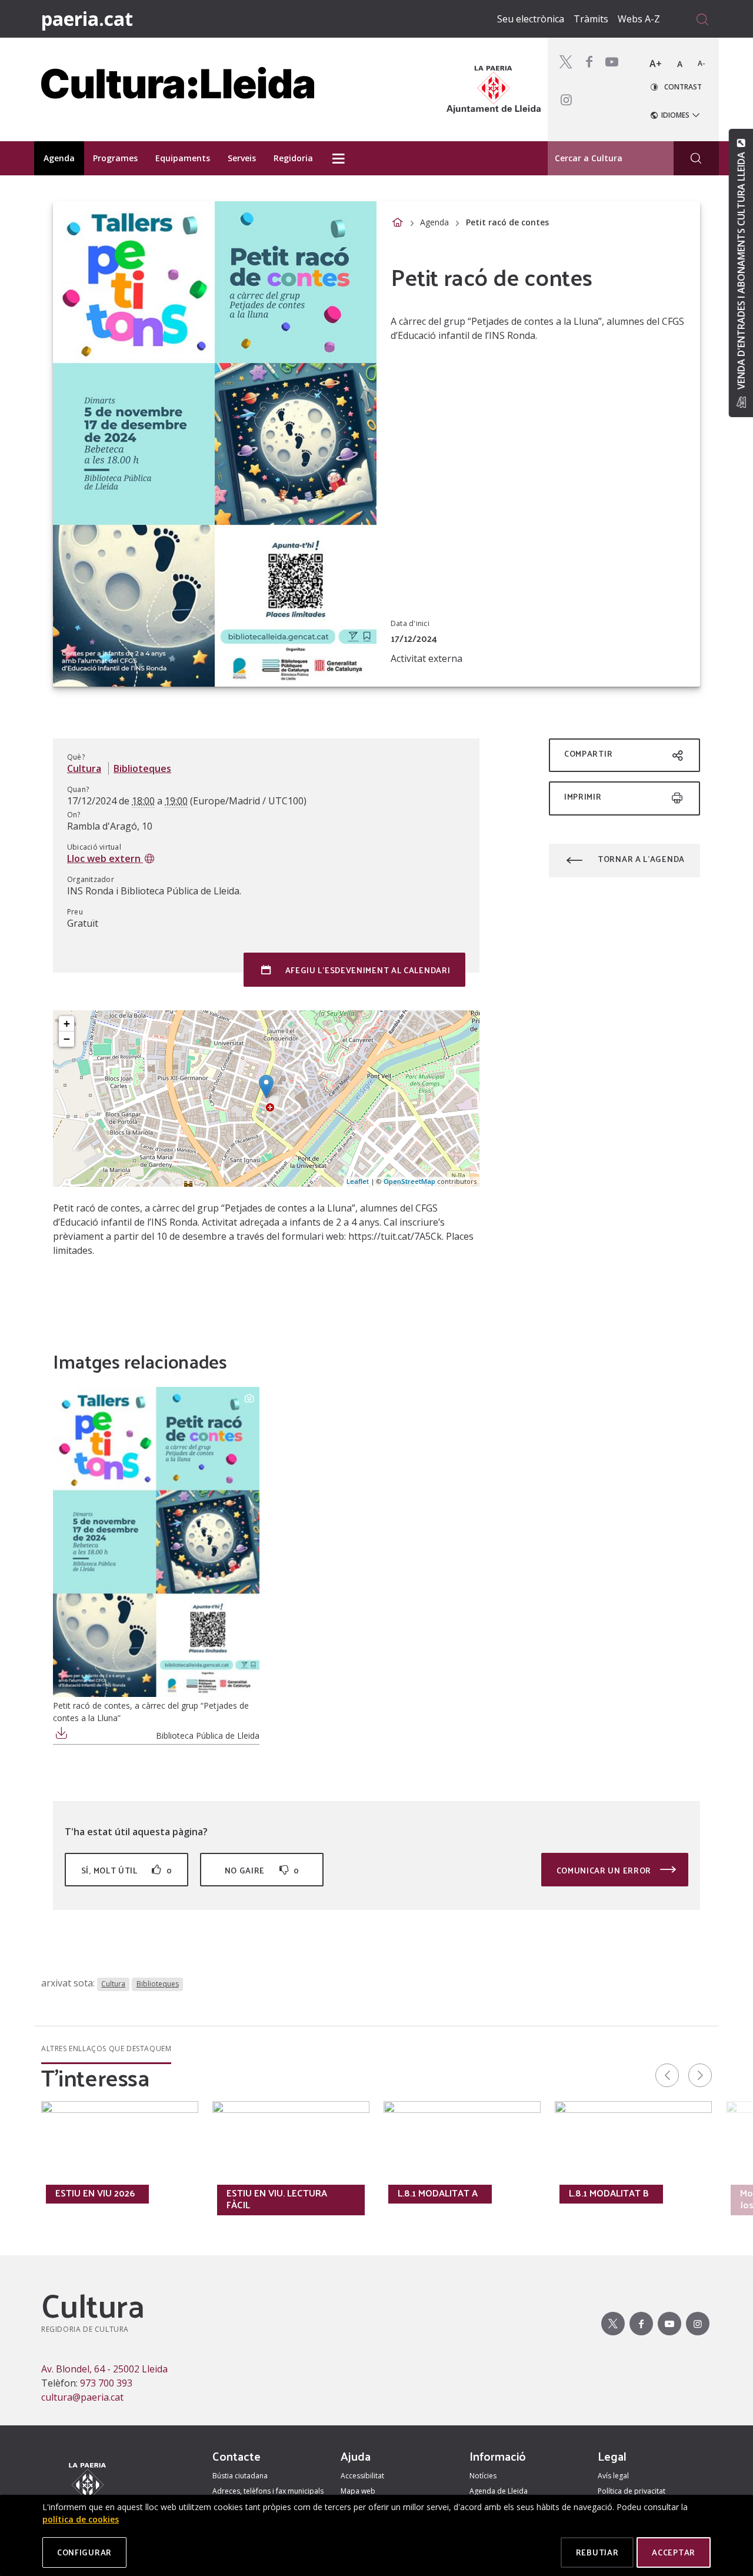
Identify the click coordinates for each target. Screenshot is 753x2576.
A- (702, 63)
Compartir (588, 753)
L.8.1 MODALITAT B (609, 2193)
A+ (656, 64)
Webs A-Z (639, 19)
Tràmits (591, 19)
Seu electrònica (531, 19)
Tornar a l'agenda (641, 859)
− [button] (67, 1039)
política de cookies (81, 2519)
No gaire (262, 1870)
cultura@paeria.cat (82, 2397)
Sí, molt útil (126, 1870)
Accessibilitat (362, 2476)
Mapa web (358, 2491)
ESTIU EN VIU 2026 (95, 2193)
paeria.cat (87, 19)
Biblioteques (142, 768)
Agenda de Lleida (499, 2491)
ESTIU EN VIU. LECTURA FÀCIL (277, 2199)
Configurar (84, 2552)
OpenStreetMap (409, 1181)
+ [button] (67, 1024)
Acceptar (674, 2552)
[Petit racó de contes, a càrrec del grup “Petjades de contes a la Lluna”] (156, 1542)
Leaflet (358, 1181)
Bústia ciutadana (240, 2476)
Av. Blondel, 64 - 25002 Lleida (104, 2369)
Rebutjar (597, 2552)
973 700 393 (106, 2383)
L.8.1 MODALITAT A (438, 2193)
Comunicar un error (605, 1870)
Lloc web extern (105, 858)
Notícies (483, 2476)
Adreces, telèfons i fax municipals (268, 2491)
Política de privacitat (632, 2491)
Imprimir (583, 796)
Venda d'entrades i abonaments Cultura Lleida (741, 271)
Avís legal (613, 2476)
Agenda (434, 222)
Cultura (84, 768)
